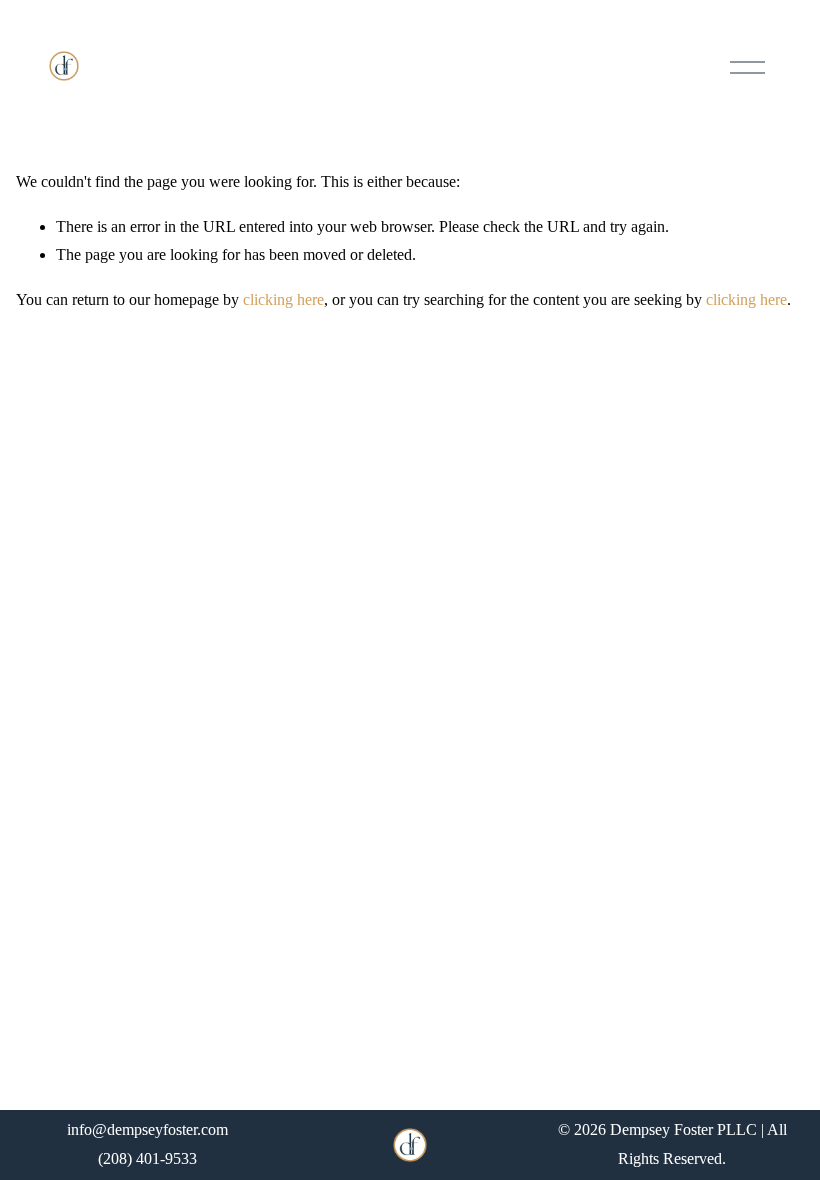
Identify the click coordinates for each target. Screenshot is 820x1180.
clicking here (283, 299)
